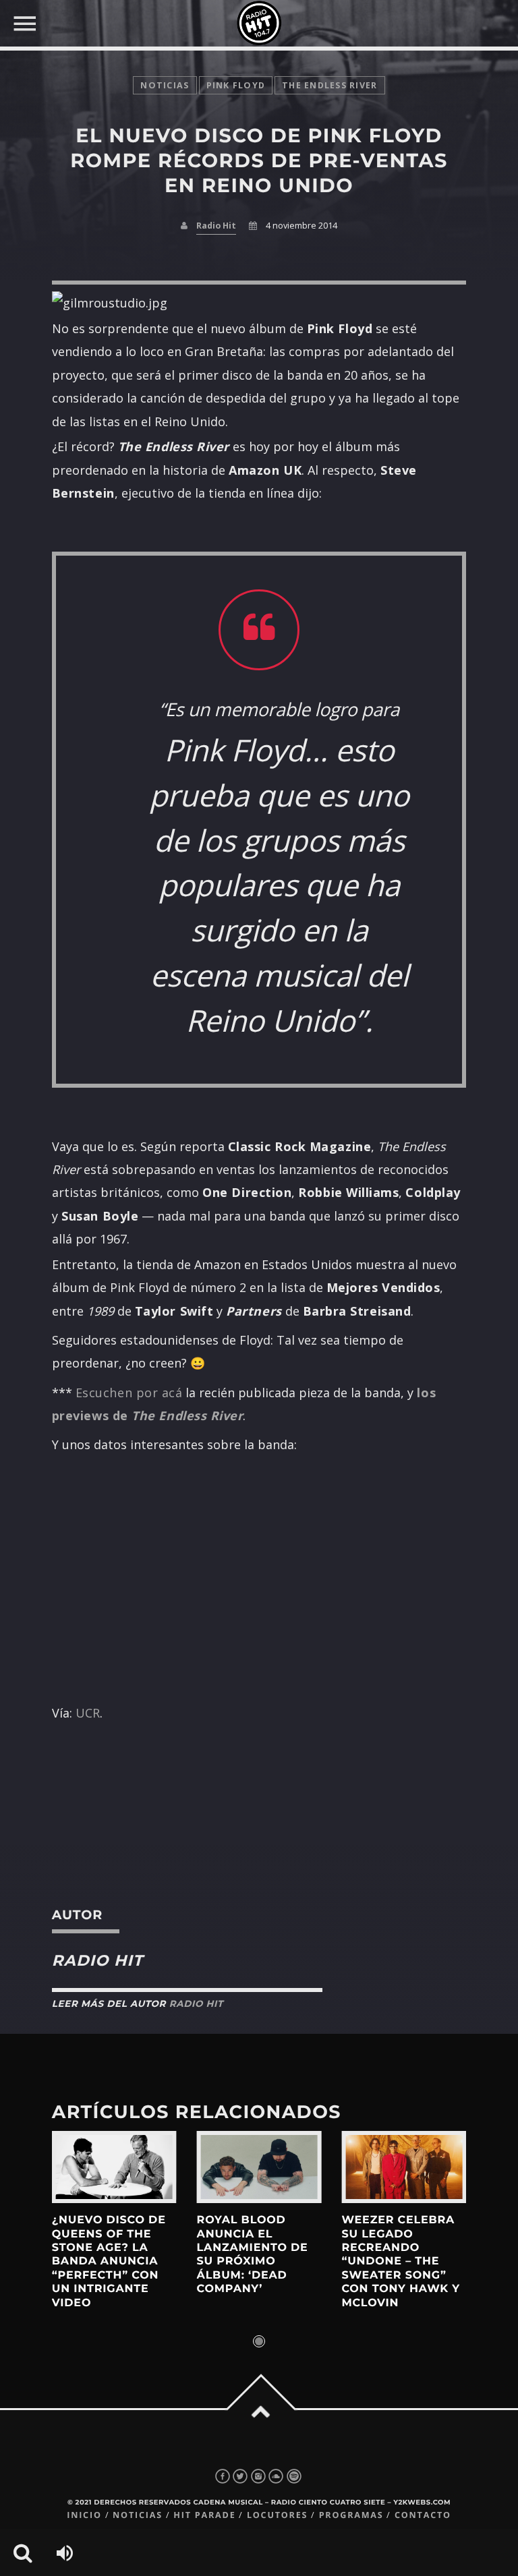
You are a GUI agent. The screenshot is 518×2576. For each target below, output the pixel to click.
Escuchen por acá (129, 1393)
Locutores (277, 2515)
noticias (165, 85)
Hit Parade (204, 2515)
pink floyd (236, 85)
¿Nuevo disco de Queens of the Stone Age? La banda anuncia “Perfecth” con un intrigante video (109, 2261)
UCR (88, 1713)
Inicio (84, 2515)
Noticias (138, 2515)
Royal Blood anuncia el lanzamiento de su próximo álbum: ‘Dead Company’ (253, 2255)
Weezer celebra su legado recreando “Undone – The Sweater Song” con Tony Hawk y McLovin (401, 2261)
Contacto (423, 2515)
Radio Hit (216, 226)
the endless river (329, 85)
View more (114, 2167)
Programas (351, 2515)
